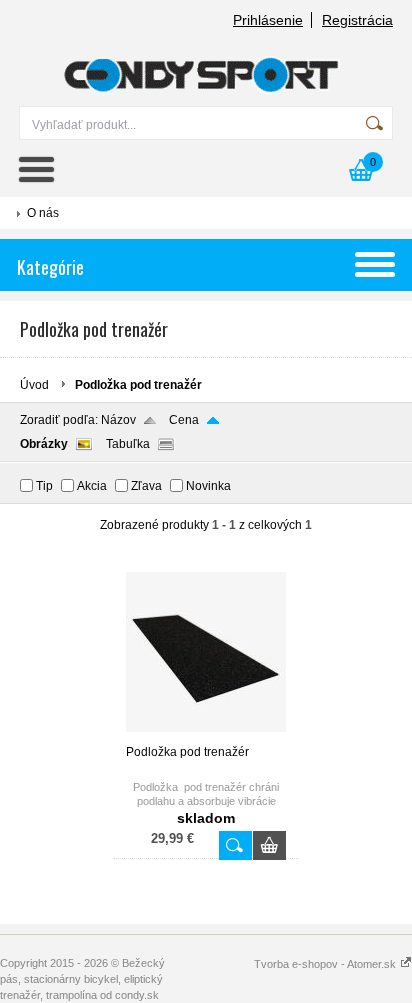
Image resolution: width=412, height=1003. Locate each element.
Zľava (146, 486)
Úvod (34, 385)
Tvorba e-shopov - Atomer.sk (326, 964)
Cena (184, 420)
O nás (43, 213)
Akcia (92, 486)
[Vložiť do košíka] (269, 845)
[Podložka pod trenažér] (206, 736)
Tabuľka (128, 444)
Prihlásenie (268, 20)
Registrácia (357, 20)
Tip (44, 486)
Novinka (208, 486)
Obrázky (44, 444)
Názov (118, 420)
